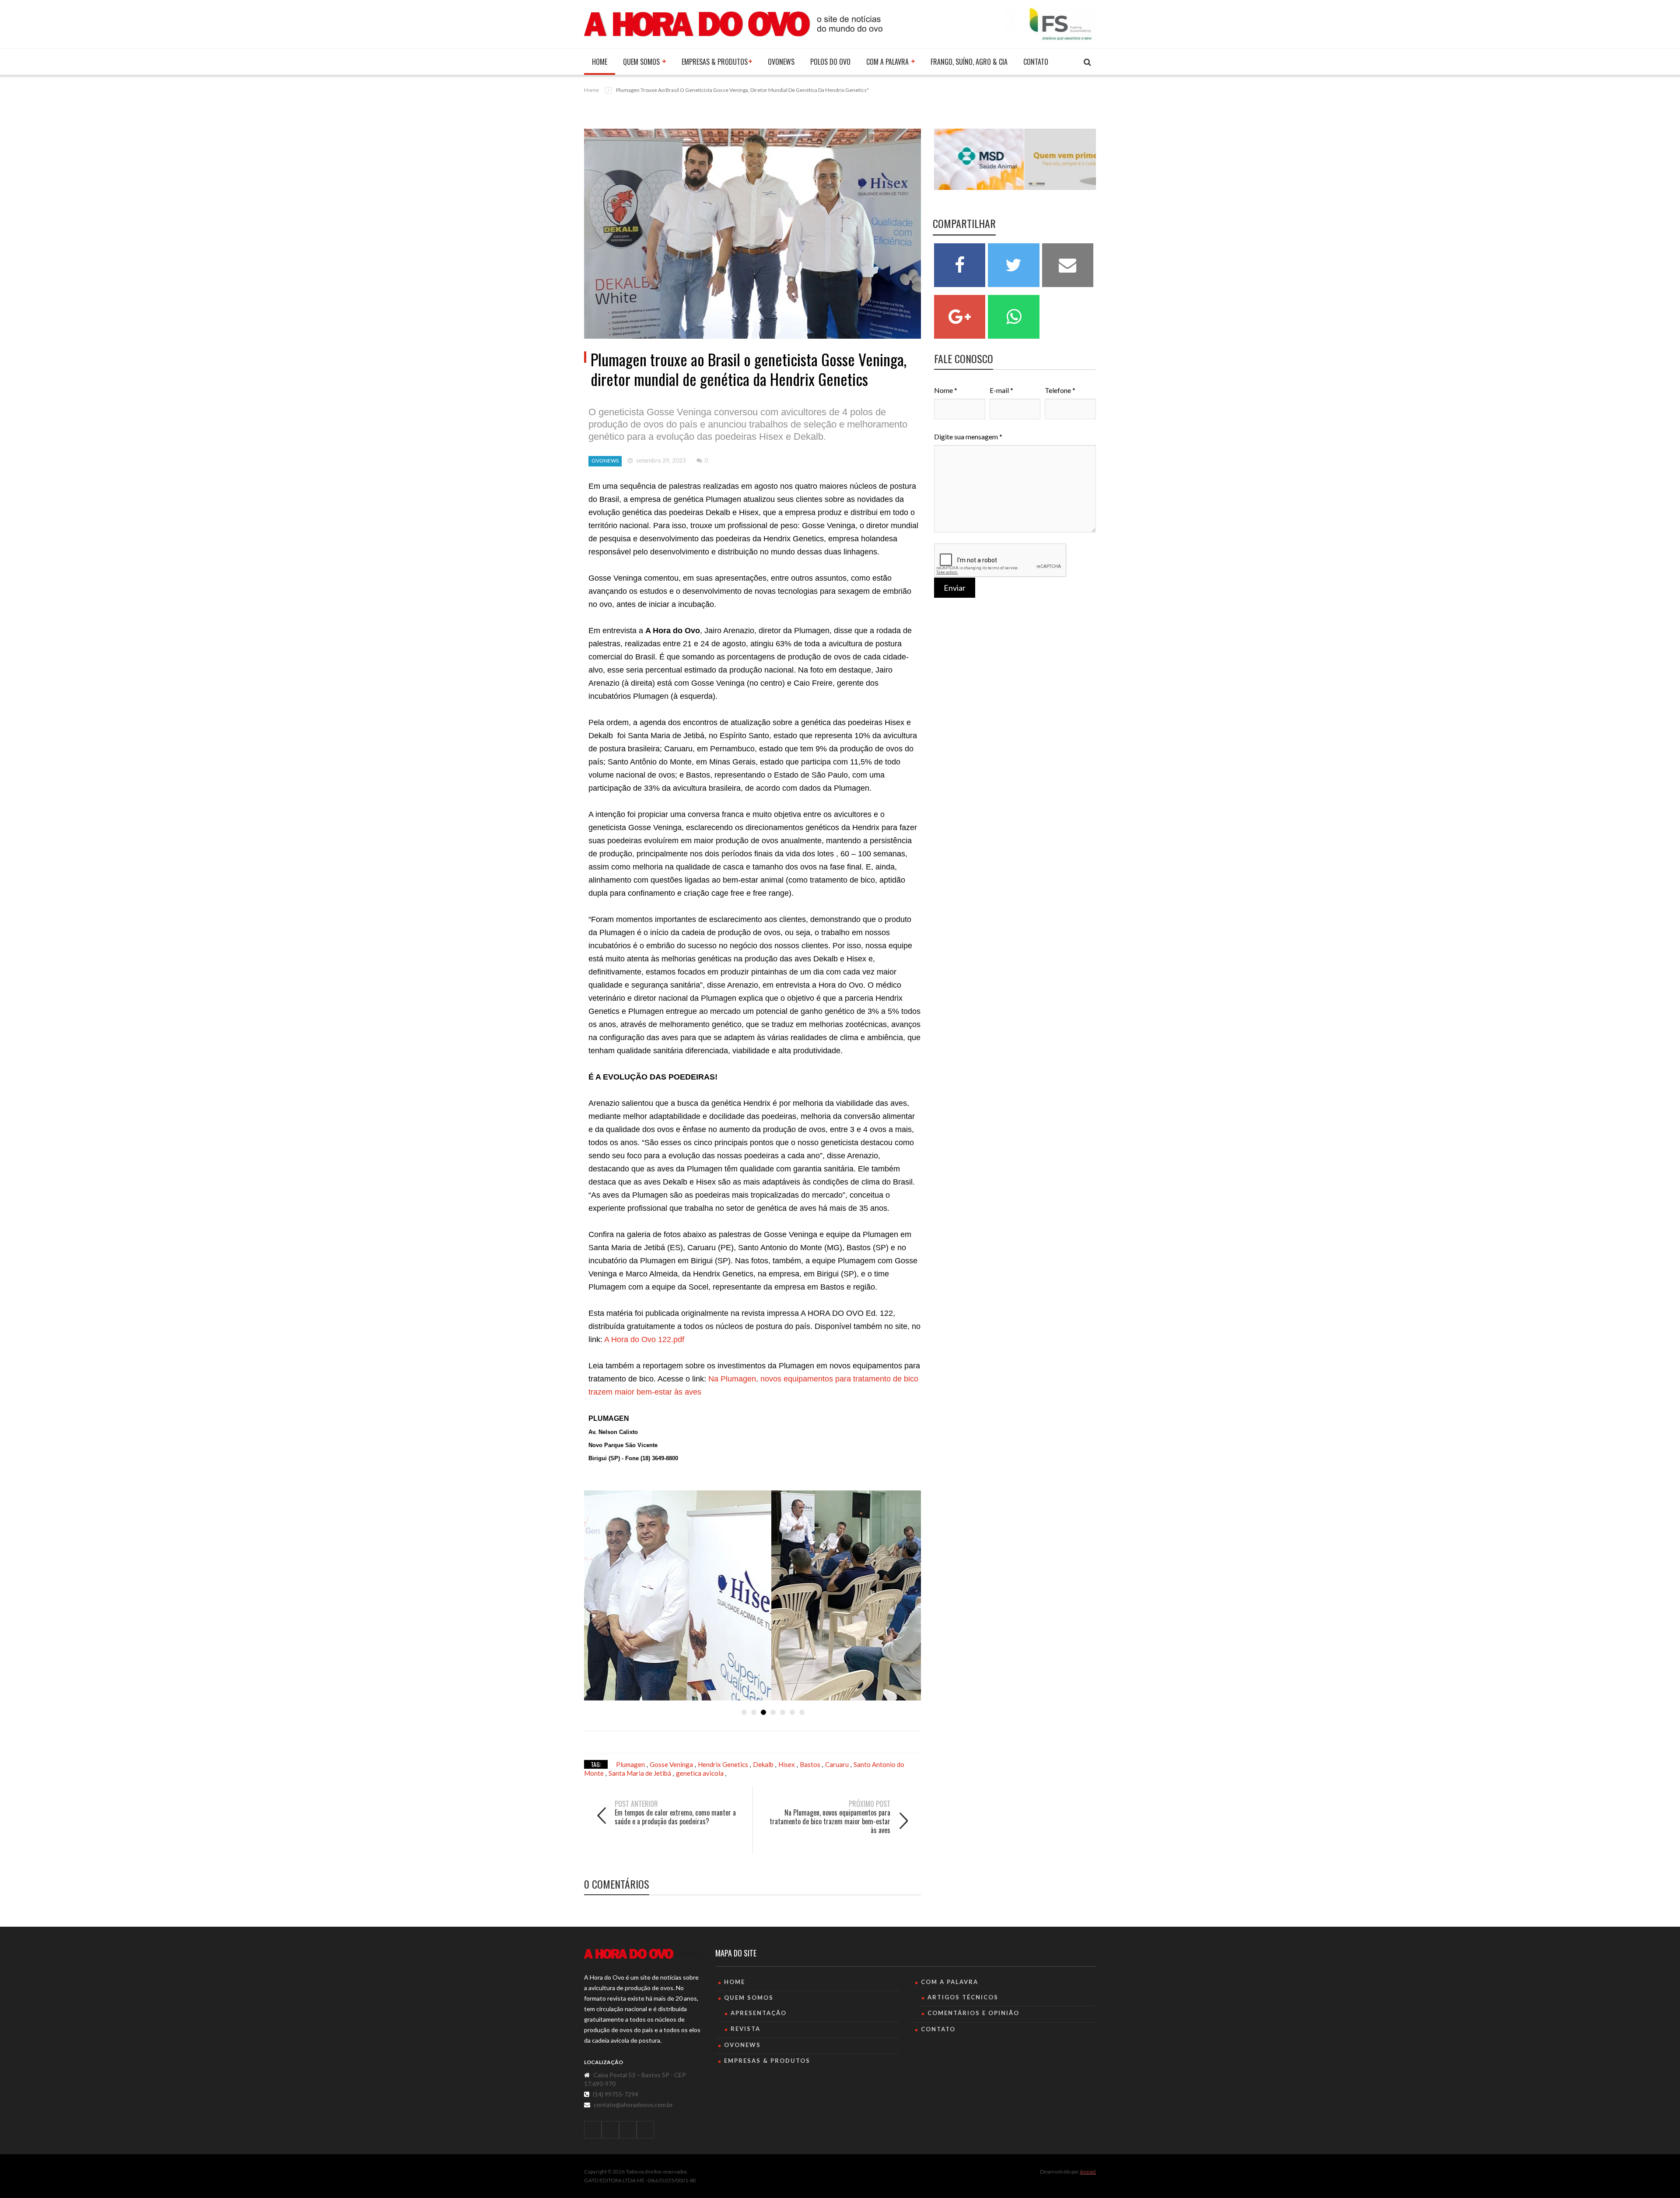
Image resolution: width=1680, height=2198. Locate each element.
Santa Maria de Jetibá (640, 1773)
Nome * (946, 390)
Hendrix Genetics (724, 1764)
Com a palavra (888, 62)
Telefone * (1060, 390)
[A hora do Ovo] (733, 23)
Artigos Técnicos (963, 1997)
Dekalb (764, 1764)
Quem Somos (642, 62)
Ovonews (781, 62)
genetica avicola (700, 1773)
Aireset (1088, 2172)
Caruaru (838, 1764)
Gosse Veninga (672, 1764)
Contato (1036, 62)
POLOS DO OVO (830, 62)
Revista (745, 2029)
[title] (593, 2130)
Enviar (955, 588)
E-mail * (1001, 390)
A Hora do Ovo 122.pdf (644, 1339)
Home (600, 62)
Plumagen (631, 1764)
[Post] (752, 234)
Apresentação (759, 2013)
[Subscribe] (1087, 62)
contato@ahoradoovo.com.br (633, 2105)
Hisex (787, 1764)
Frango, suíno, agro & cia (969, 62)
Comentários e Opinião (973, 2013)
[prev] (667, 1832)
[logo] (643, 1954)
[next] (838, 1841)
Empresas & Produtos (715, 62)
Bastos (811, 1764)
